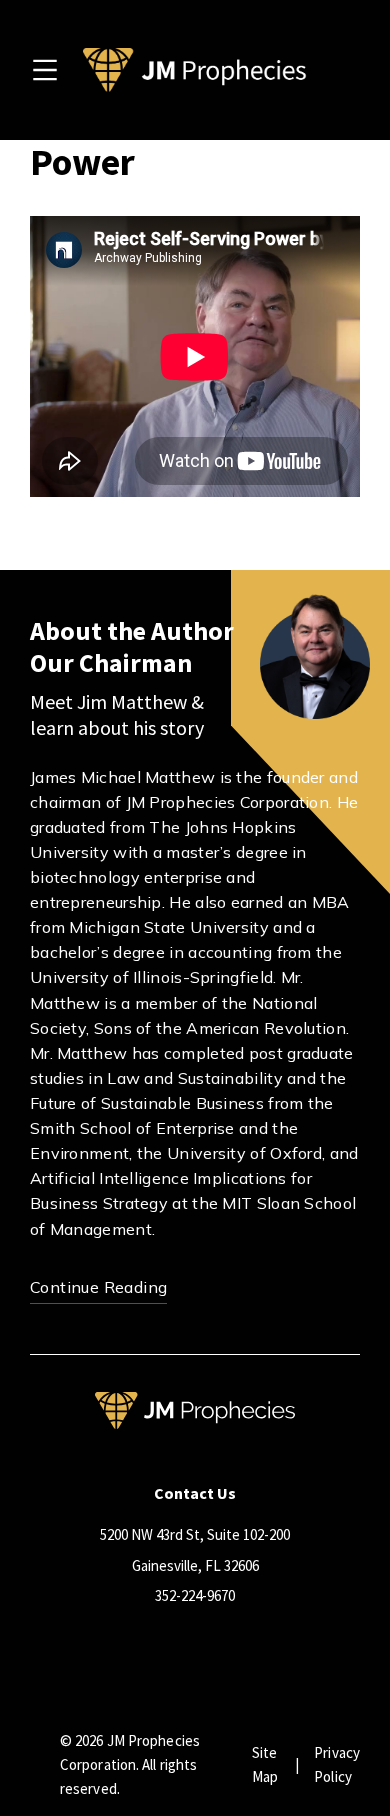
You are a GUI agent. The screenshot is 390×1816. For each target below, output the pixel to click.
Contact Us (195, 1493)
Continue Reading (98, 1287)
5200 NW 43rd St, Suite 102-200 (195, 1534)
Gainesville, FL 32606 (195, 1565)
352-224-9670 (195, 1595)
